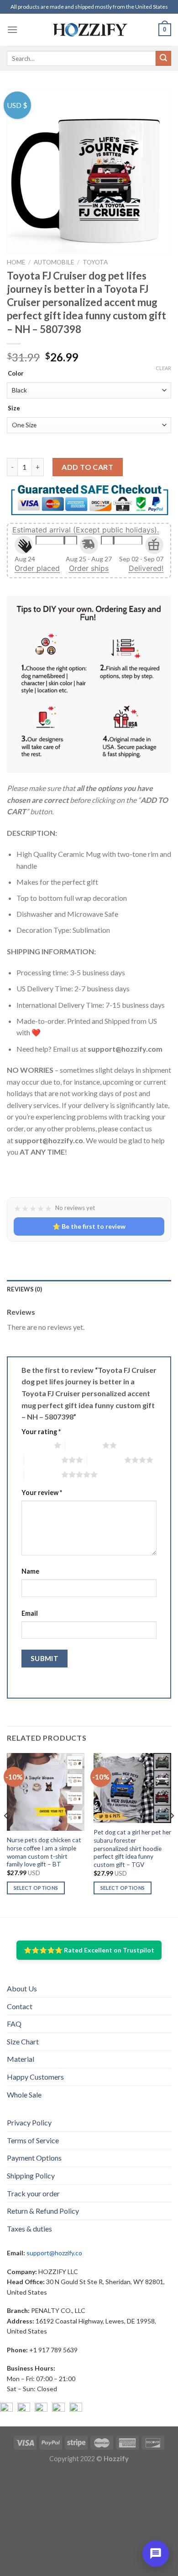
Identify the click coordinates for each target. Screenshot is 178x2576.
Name (30, 1571)
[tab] (89, 1289)
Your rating (41, 1432)
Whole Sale (24, 2095)
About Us (22, 1988)
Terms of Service (33, 2140)
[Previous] (6, 1834)
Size (14, 409)
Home (16, 262)
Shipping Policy (31, 2175)
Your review (42, 1492)
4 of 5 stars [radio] (106, 1460)
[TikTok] (76, 2409)
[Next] (172, 1834)
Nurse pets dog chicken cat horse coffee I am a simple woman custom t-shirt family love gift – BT (44, 1852)
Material (21, 2059)
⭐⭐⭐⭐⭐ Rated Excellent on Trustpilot (89, 1950)
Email (30, 1613)
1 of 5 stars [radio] (35, 1445)
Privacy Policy (29, 2122)
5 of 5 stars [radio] (43, 1474)
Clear (163, 368)
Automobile (54, 262)
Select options (36, 1888)
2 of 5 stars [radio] (84, 1445)
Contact (20, 2006)
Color (16, 374)
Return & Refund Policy (43, 2211)
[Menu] (12, 30)
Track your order (33, 2193)
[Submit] (163, 59)
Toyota (95, 262)
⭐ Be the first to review (89, 1226)
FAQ (14, 2024)
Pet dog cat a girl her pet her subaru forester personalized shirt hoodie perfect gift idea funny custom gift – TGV (132, 1848)
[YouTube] (41, 2409)
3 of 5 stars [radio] (43, 1460)
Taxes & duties (29, 2229)
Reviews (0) (24, 1289)
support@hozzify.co (54, 2253)
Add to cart (87, 467)
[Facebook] (6, 2409)
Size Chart (23, 2041)
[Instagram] (24, 2409)
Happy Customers (35, 2077)
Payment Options (34, 2158)
